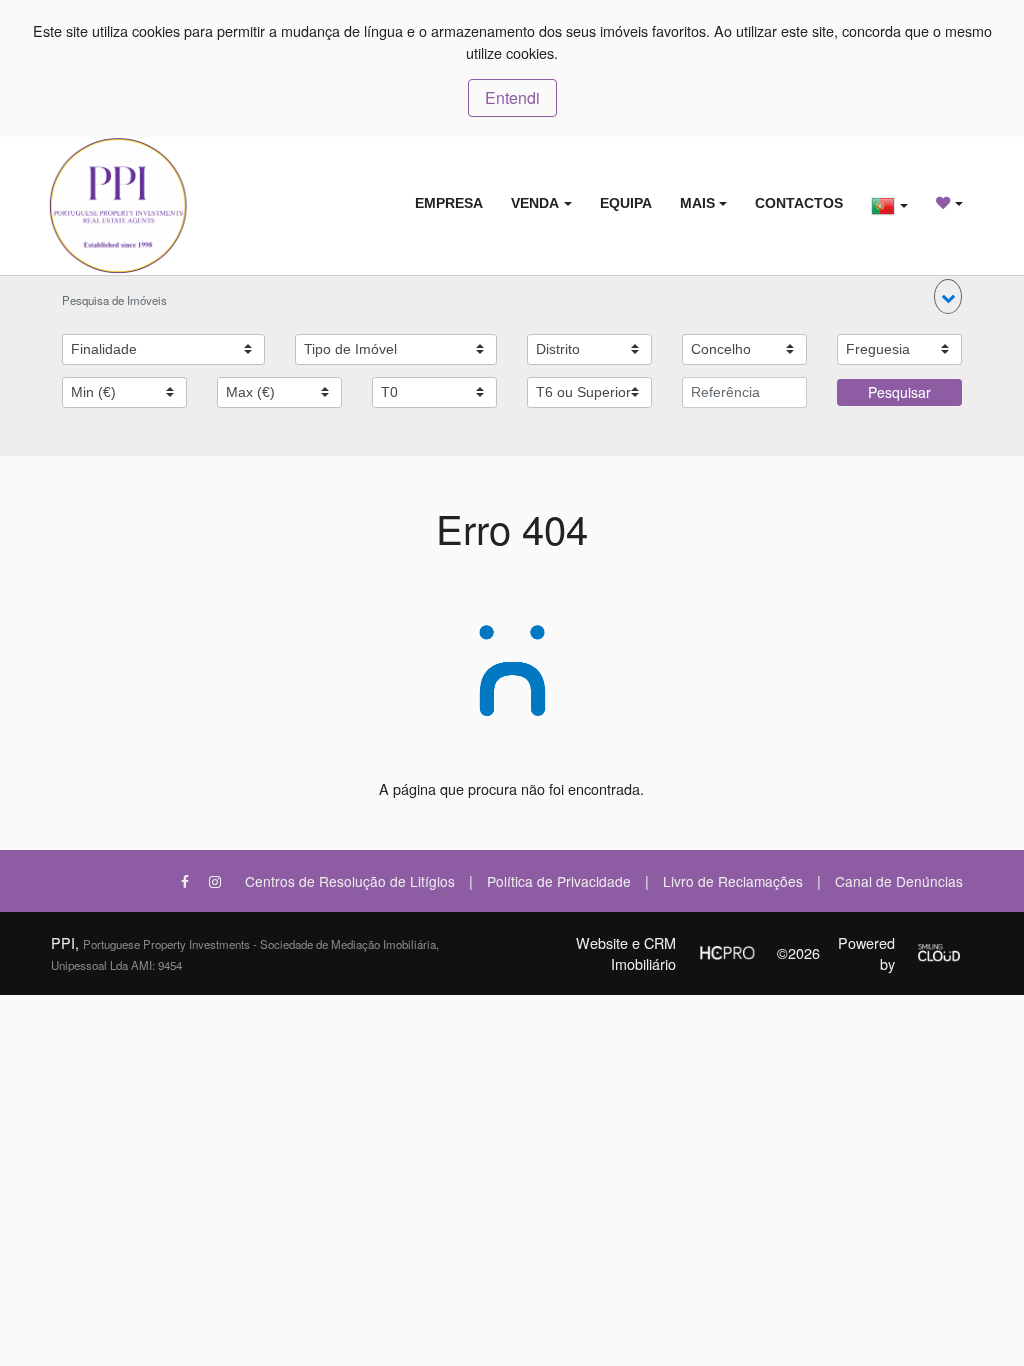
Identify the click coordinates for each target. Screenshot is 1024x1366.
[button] (948, 296)
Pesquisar (899, 392)
